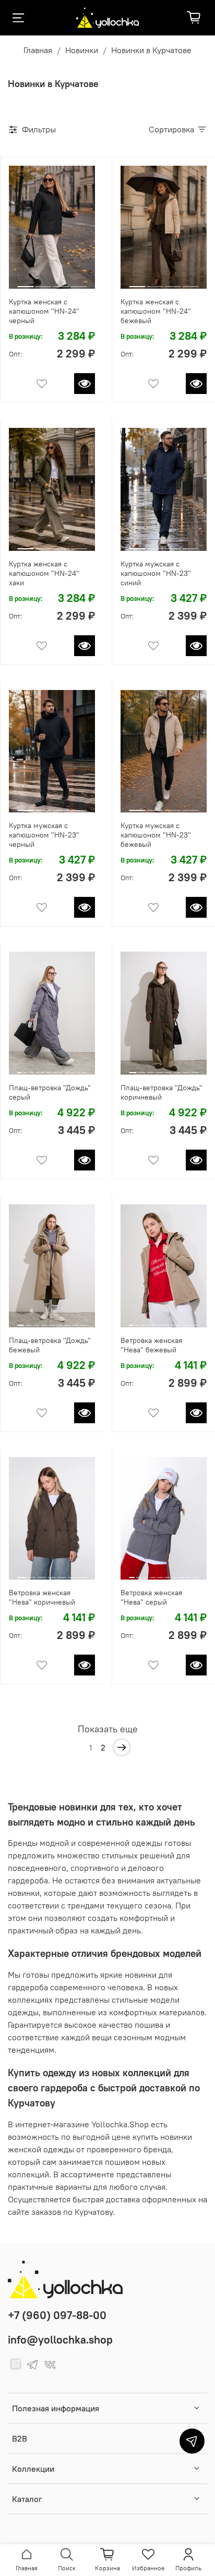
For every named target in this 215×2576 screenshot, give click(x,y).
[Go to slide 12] (85, 1068)
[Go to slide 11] (78, 1068)
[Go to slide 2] (43, 282)
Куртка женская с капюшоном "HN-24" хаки (44, 573)
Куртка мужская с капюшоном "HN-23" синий (156, 573)
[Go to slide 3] (61, 282)
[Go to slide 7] (55, 1068)
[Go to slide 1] (25, 282)
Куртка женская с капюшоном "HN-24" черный (44, 311)
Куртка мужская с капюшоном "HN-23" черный (44, 835)
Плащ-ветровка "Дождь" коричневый (162, 1092)
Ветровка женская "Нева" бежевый (151, 1345)
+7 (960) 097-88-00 (57, 2315)
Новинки (82, 50)
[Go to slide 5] (43, 1068)
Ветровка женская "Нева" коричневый (42, 1597)
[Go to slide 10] (73, 1068)
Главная (38, 50)
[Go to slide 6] (49, 1068)
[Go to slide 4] (79, 282)
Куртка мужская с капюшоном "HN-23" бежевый (156, 835)
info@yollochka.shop (60, 2340)
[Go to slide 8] (61, 1068)
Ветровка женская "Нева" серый (151, 1597)
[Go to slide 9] (67, 1068)
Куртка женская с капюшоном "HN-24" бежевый (156, 311)
